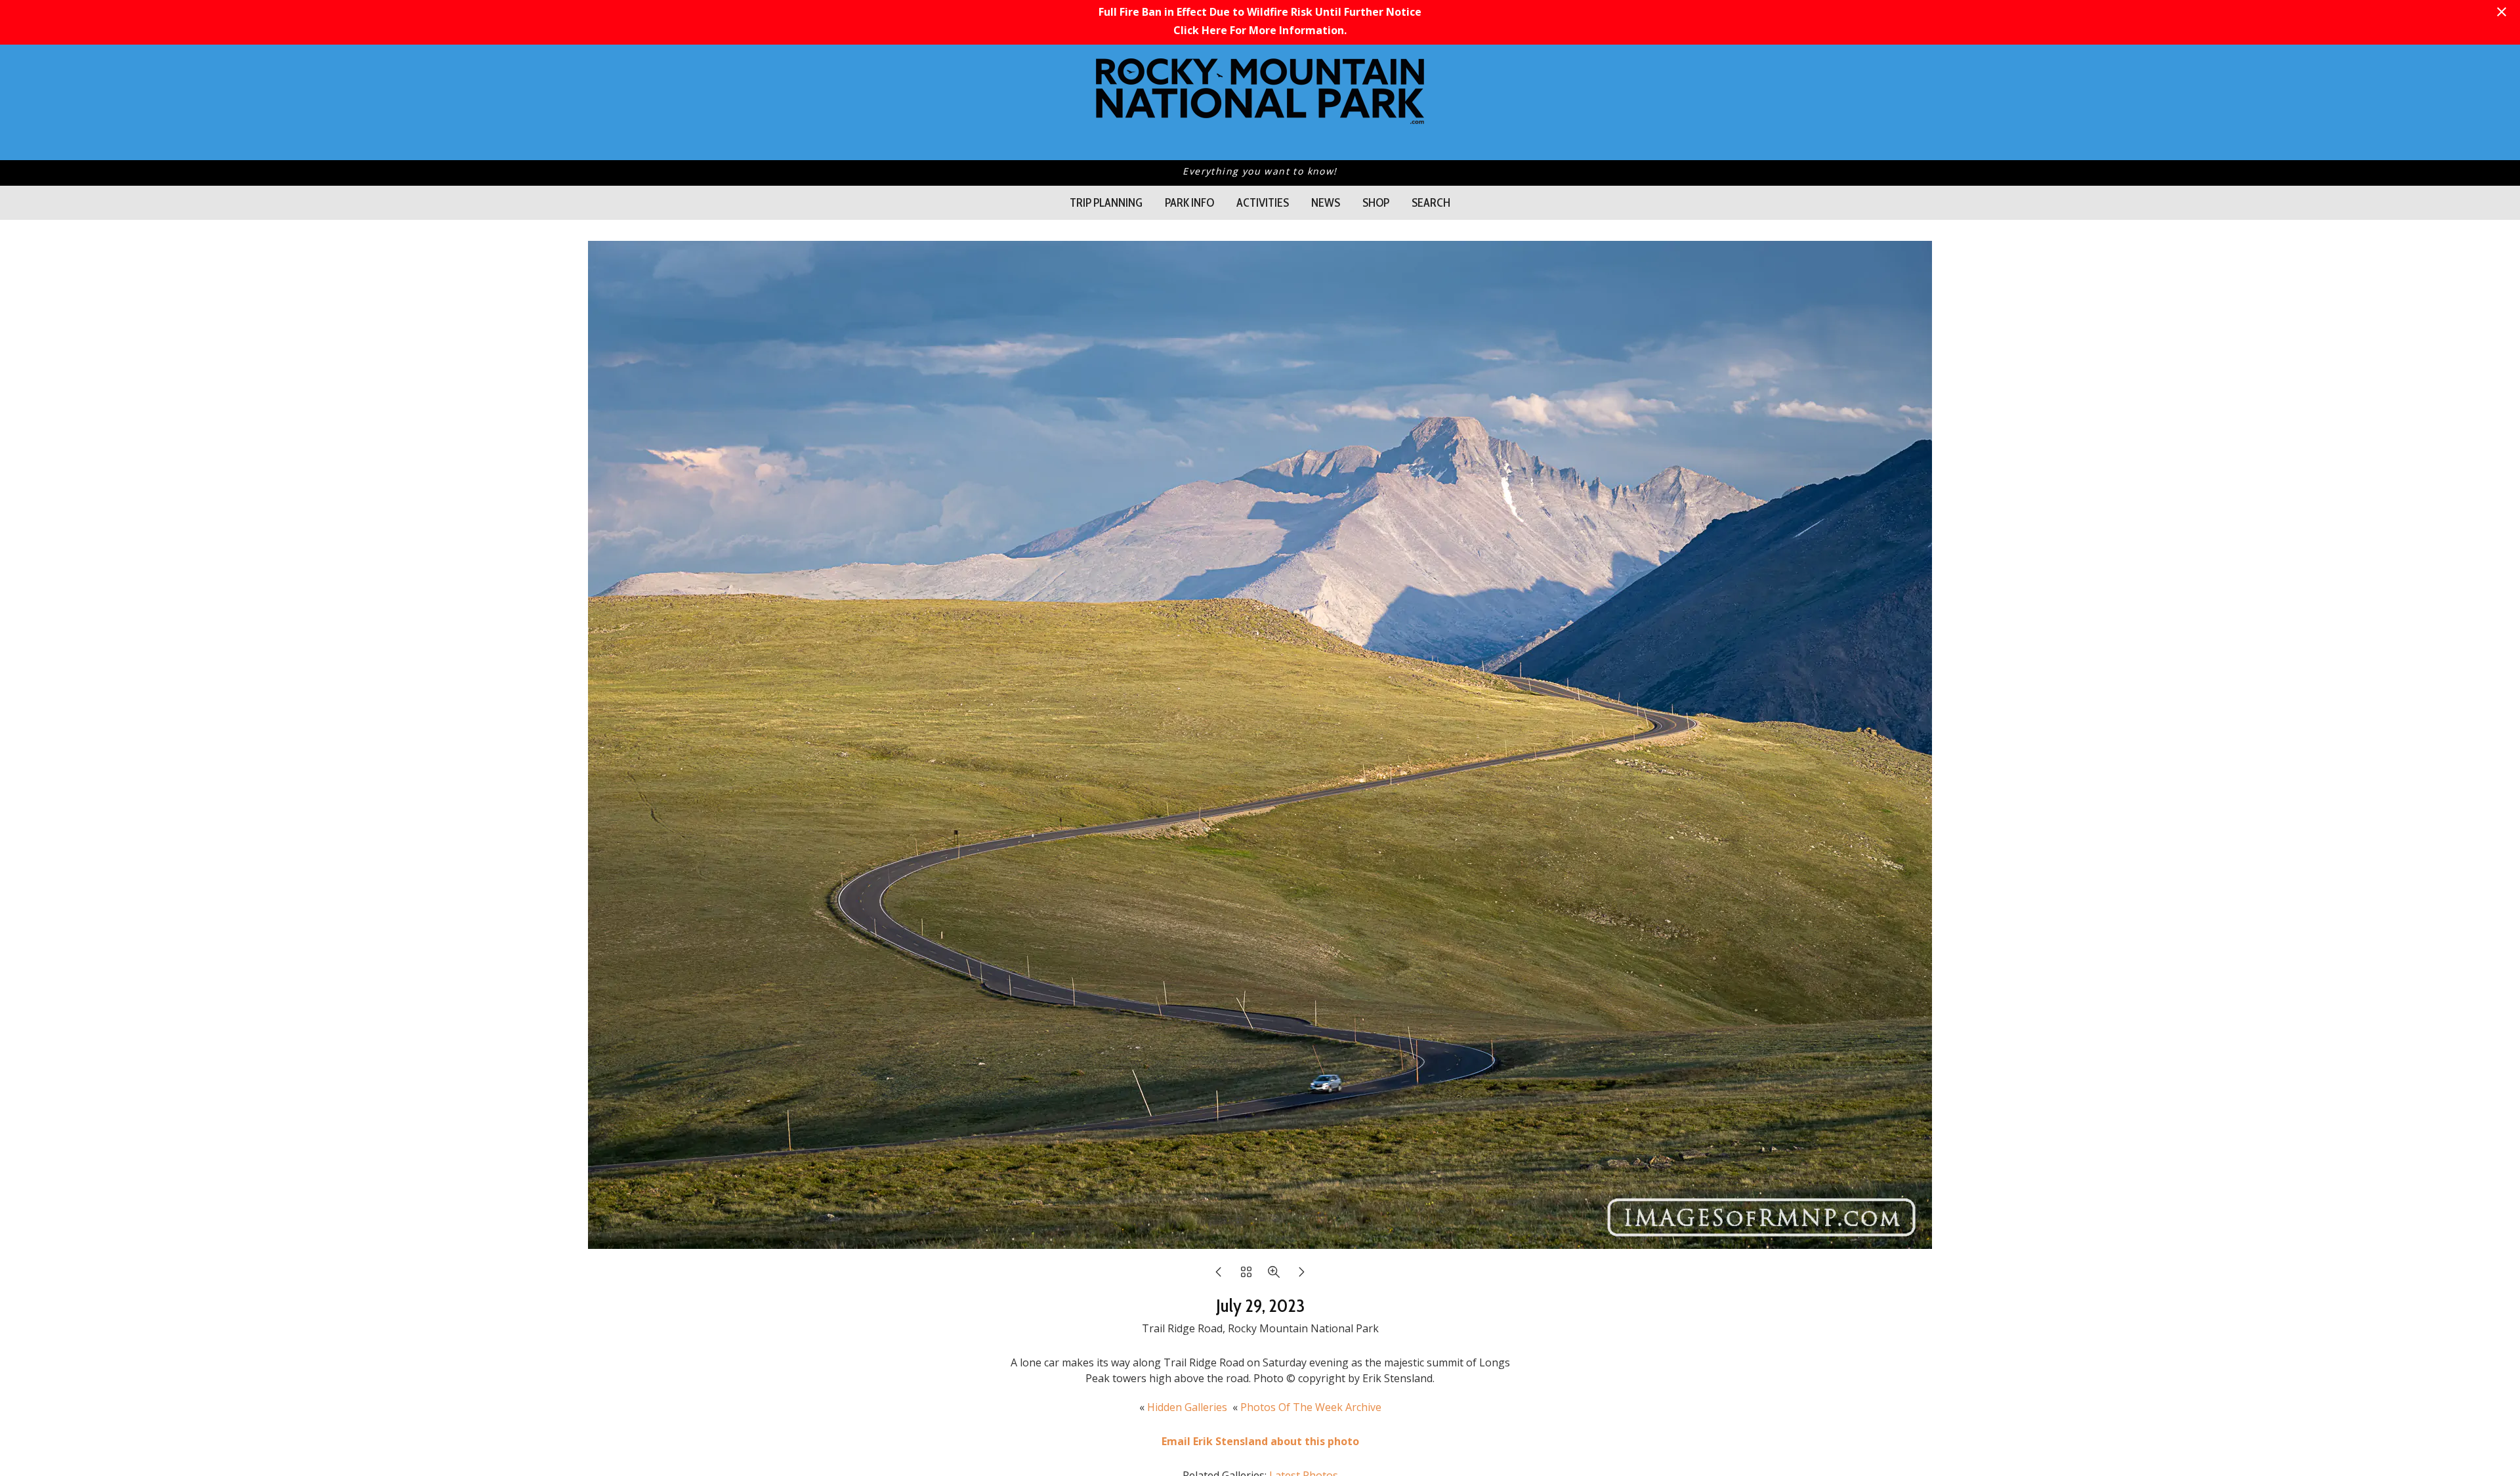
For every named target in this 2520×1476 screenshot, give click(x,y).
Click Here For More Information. (1260, 30)
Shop (1376, 203)
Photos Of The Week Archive (1311, 1407)
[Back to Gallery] (1246, 1275)
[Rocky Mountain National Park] (1260, 117)
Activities (1263, 203)
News (1326, 203)
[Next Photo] (1301, 1275)
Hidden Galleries (1187, 1407)
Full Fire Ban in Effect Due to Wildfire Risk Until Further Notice (1260, 12)
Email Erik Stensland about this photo (1260, 1441)
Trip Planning (1106, 203)
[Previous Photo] (1219, 1275)
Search (1431, 203)
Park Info (1189, 203)
